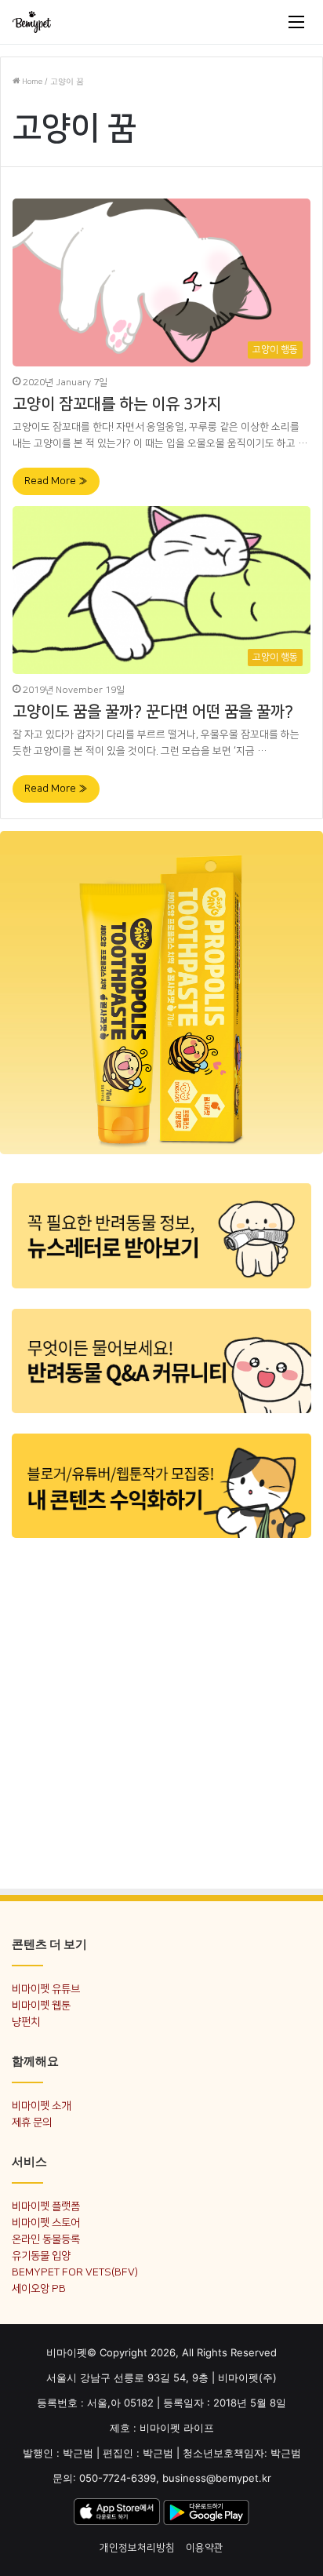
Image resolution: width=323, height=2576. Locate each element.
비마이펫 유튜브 (46, 1989)
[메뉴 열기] (296, 22)
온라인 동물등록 (46, 2239)
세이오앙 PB (39, 2288)
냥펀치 (26, 2022)
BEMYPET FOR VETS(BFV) (75, 2272)
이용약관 (205, 2548)
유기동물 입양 (41, 2255)
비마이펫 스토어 (46, 2223)
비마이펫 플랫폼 (46, 2206)
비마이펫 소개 (41, 2106)
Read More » (56, 481)
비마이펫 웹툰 (41, 2005)
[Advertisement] (161, 1710)
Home (31, 82)
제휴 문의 (32, 2122)
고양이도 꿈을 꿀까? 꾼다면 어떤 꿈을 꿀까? (153, 712)
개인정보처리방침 (137, 2548)
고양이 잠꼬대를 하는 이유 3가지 (117, 404)
